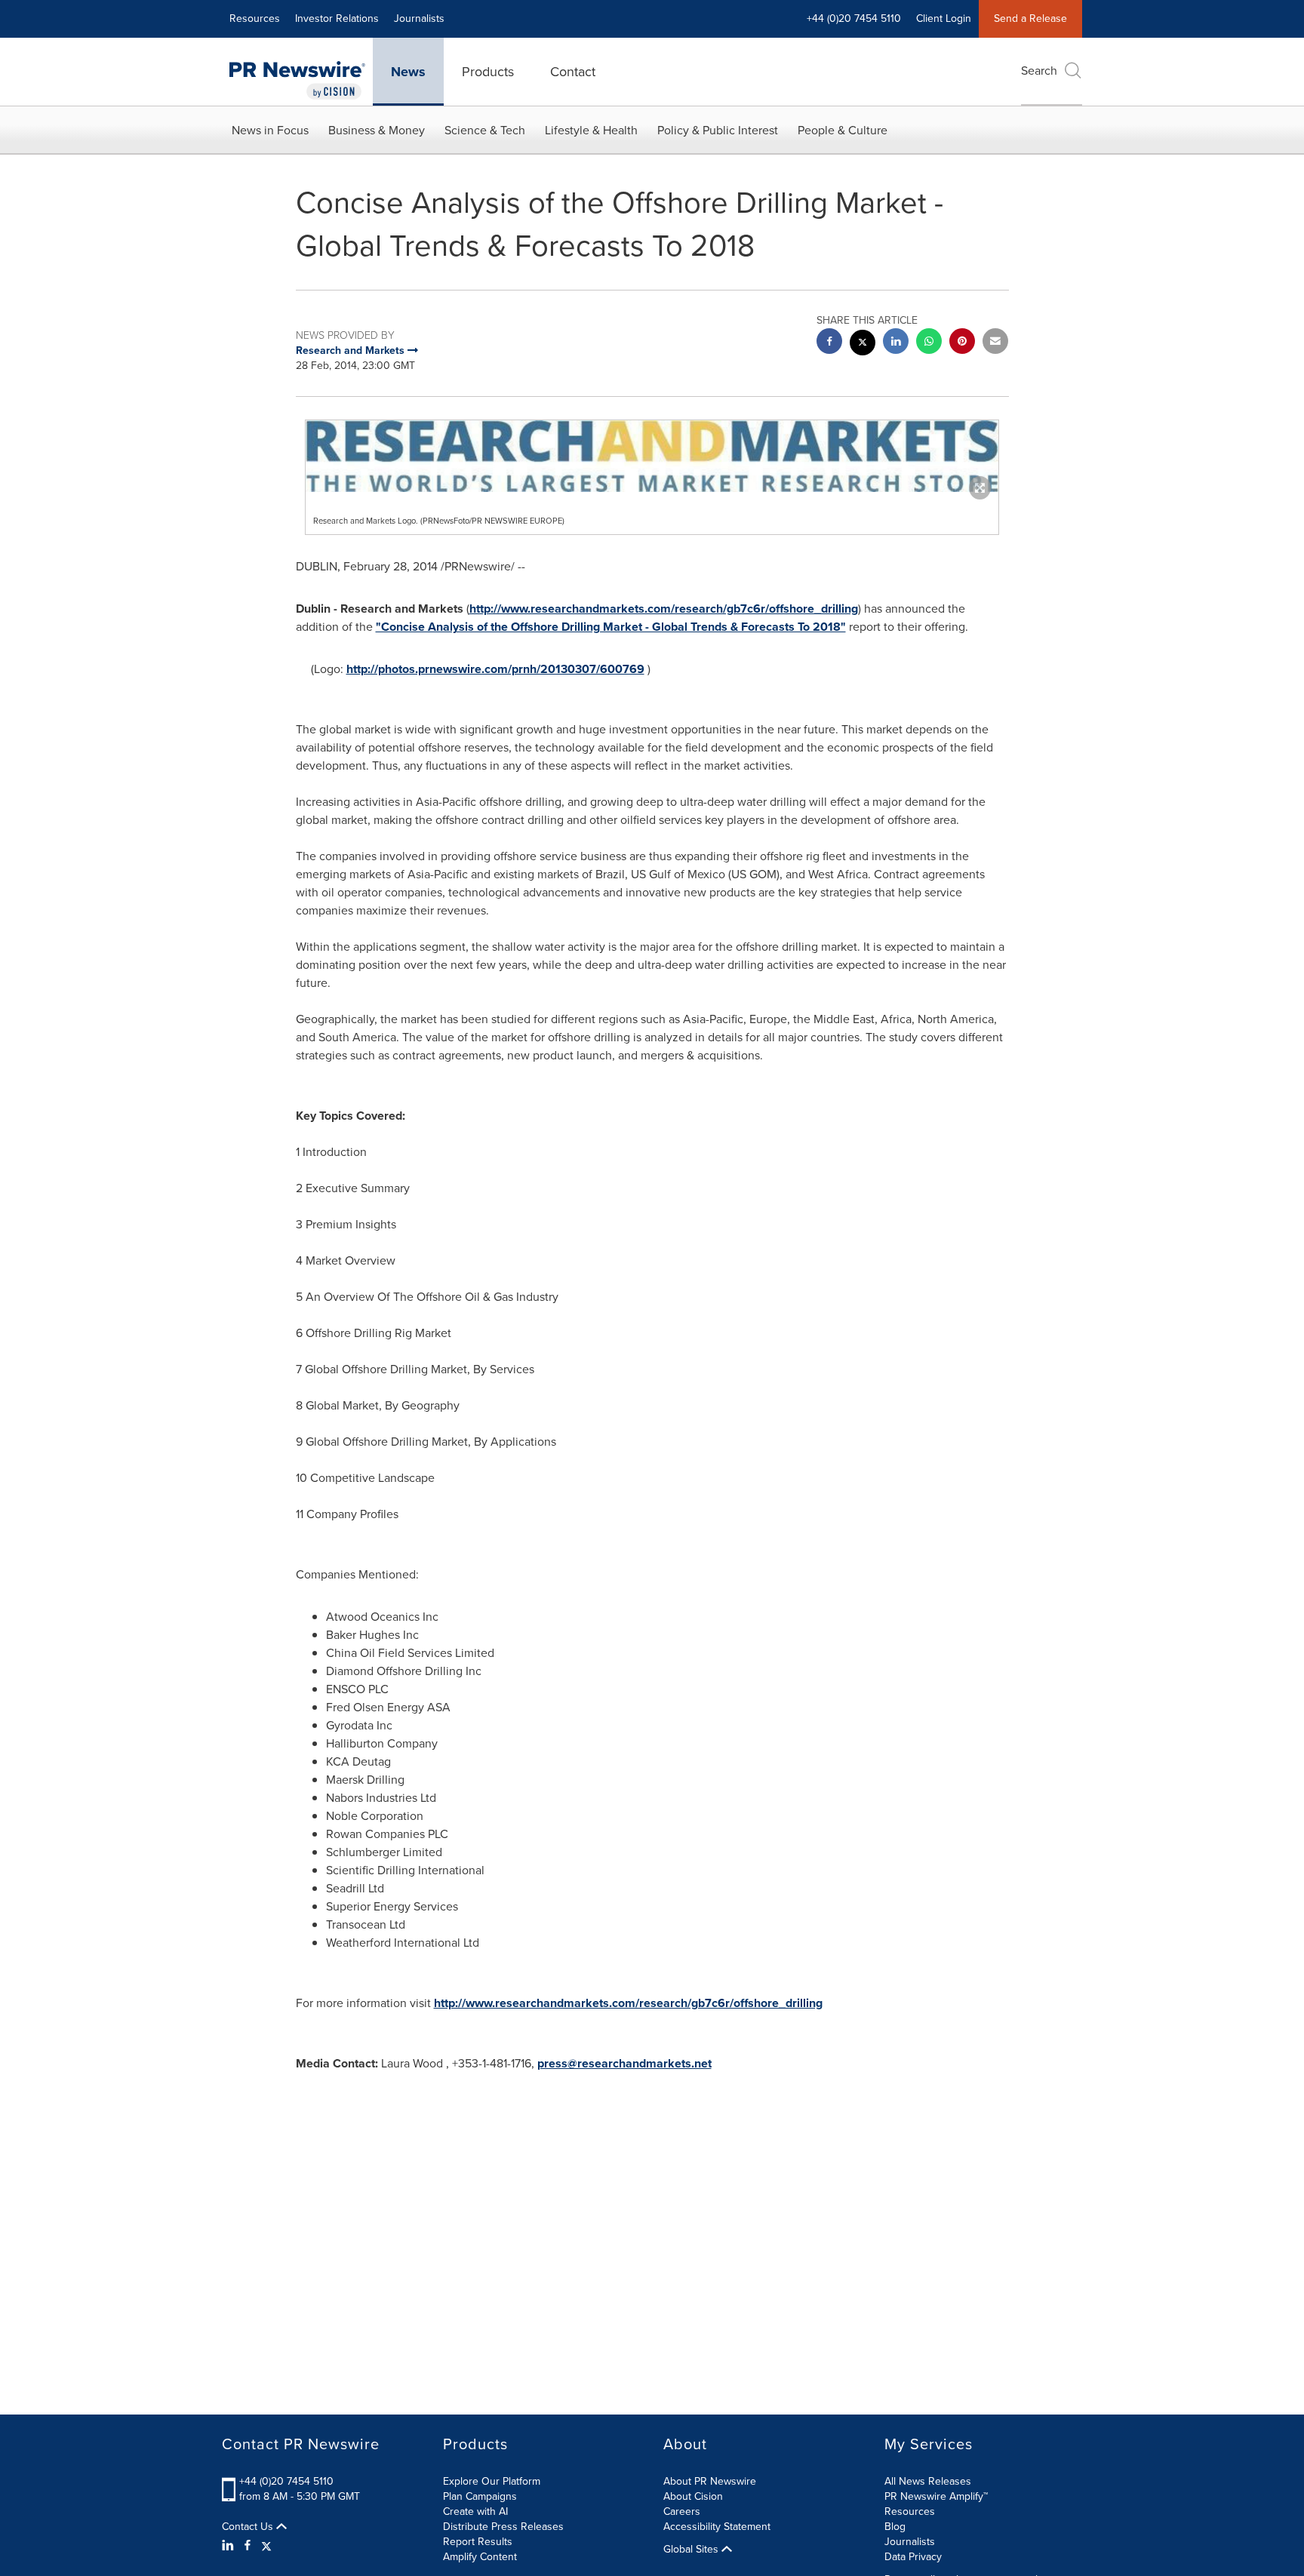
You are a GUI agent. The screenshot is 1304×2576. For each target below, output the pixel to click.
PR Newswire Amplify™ (936, 2496)
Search (1039, 71)
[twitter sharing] (863, 344)
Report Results (478, 2542)
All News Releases (928, 2481)
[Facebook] (248, 2546)
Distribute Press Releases (503, 2527)
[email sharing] (995, 343)
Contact (573, 72)
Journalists (419, 18)
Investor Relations (337, 18)
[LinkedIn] (230, 2546)
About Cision (693, 2496)
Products (488, 72)
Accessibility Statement (717, 2527)
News (408, 72)
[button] (652, 456)
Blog (895, 2527)
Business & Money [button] (377, 130)
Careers (682, 2511)
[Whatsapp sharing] (929, 343)
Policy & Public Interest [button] (718, 130)
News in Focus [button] (270, 130)
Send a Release (1030, 18)
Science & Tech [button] (485, 130)
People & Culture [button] (843, 130)
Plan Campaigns (480, 2496)
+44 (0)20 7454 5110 (286, 2481)
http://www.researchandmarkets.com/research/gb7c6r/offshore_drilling (664, 609)
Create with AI (475, 2511)
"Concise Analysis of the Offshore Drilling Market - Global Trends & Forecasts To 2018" (611, 627)
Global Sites (692, 2550)
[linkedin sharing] (896, 343)
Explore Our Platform (492, 2481)
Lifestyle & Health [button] (591, 130)
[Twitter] (266, 2546)
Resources (255, 18)
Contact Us (249, 2527)
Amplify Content (480, 2557)
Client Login (944, 18)
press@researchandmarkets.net (624, 2063)
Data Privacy (913, 2557)
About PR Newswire (710, 2481)
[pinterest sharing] (962, 343)
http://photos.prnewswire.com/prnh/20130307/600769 (495, 669)
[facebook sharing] (829, 343)
